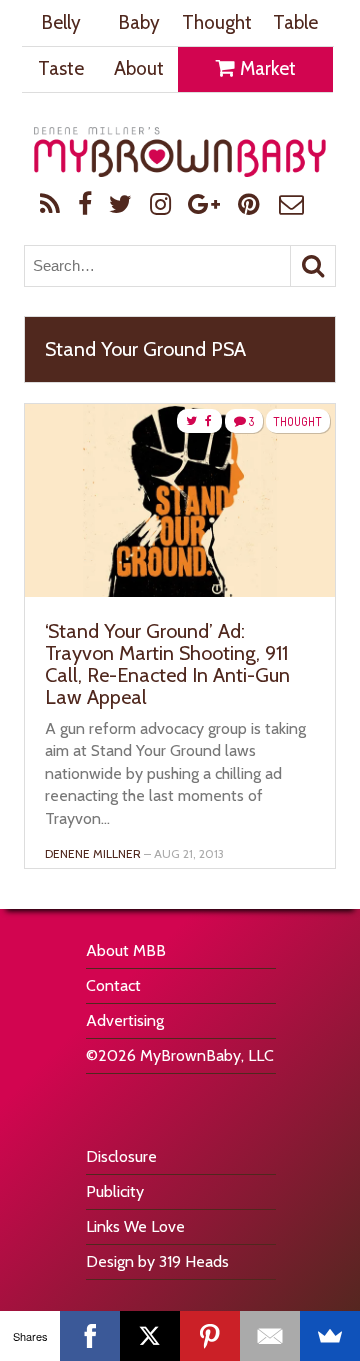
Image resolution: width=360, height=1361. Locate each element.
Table (295, 22)
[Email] (270, 1336)
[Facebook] (90, 1336)
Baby (139, 22)
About (139, 68)
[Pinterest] (210, 1336)
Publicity (115, 1191)
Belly (61, 22)
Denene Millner (93, 853)
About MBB (126, 950)
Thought (217, 22)
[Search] (313, 266)
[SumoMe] (330, 1336)
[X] (150, 1336)
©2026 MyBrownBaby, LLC (180, 1055)
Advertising (125, 1020)
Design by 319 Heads (157, 1261)
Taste (61, 68)
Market (266, 68)
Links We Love (135, 1226)
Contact (113, 985)
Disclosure (121, 1156)
